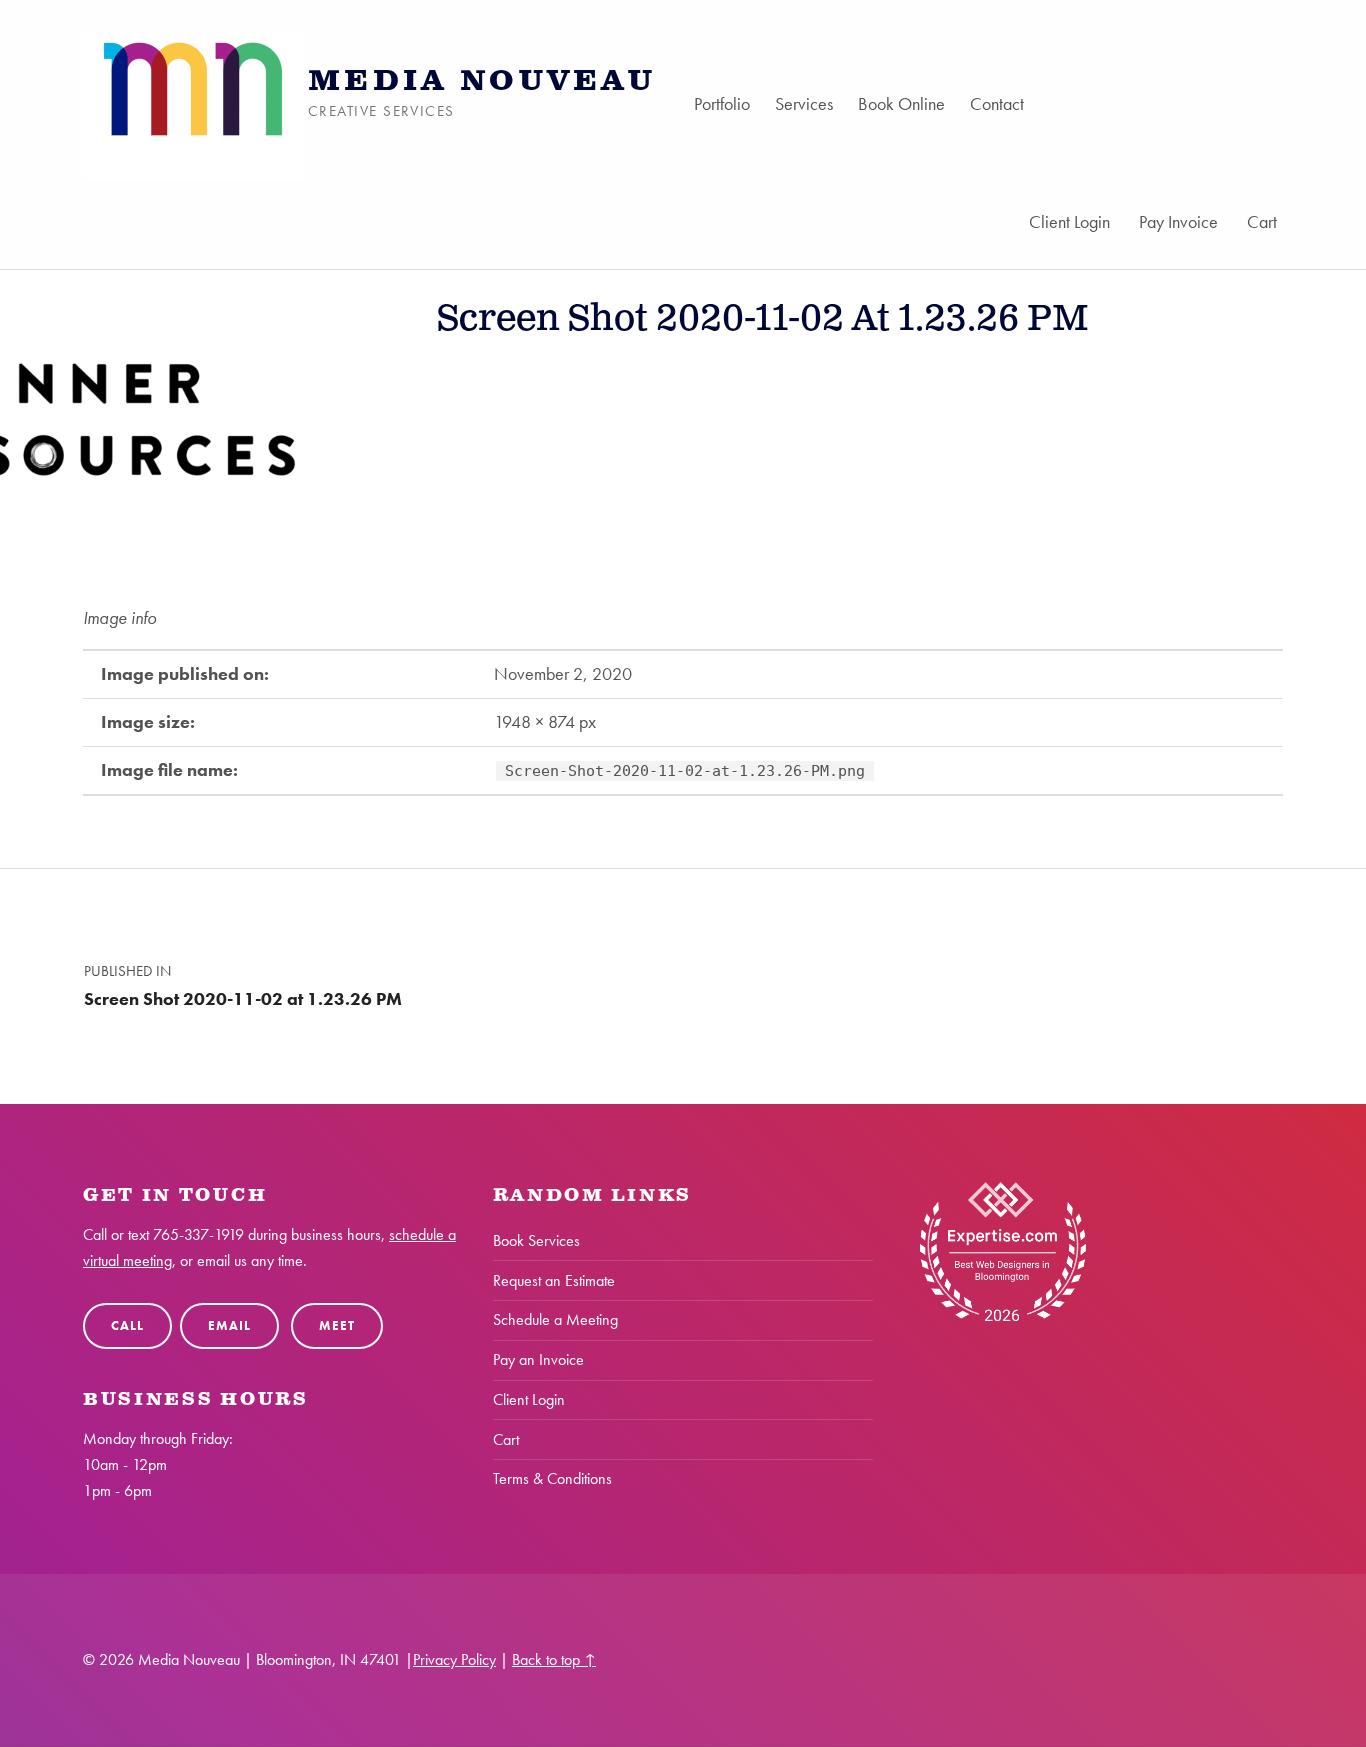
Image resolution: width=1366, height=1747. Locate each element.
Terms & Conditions (552, 1478)
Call (127, 1325)
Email (229, 1325)
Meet (336, 1325)
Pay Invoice (1178, 221)
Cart (1262, 221)
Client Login (1069, 221)
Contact (997, 103)
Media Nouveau (482, 81)
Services (804, 103)
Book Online (901, 103)
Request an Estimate (554, 1280)
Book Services (536, 1240)
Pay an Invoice (538, 1359)
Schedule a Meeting (555, 1319)
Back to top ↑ (554, 1659)
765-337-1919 (198, 1234)
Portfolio (722, 103)
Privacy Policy (454, 1659)
